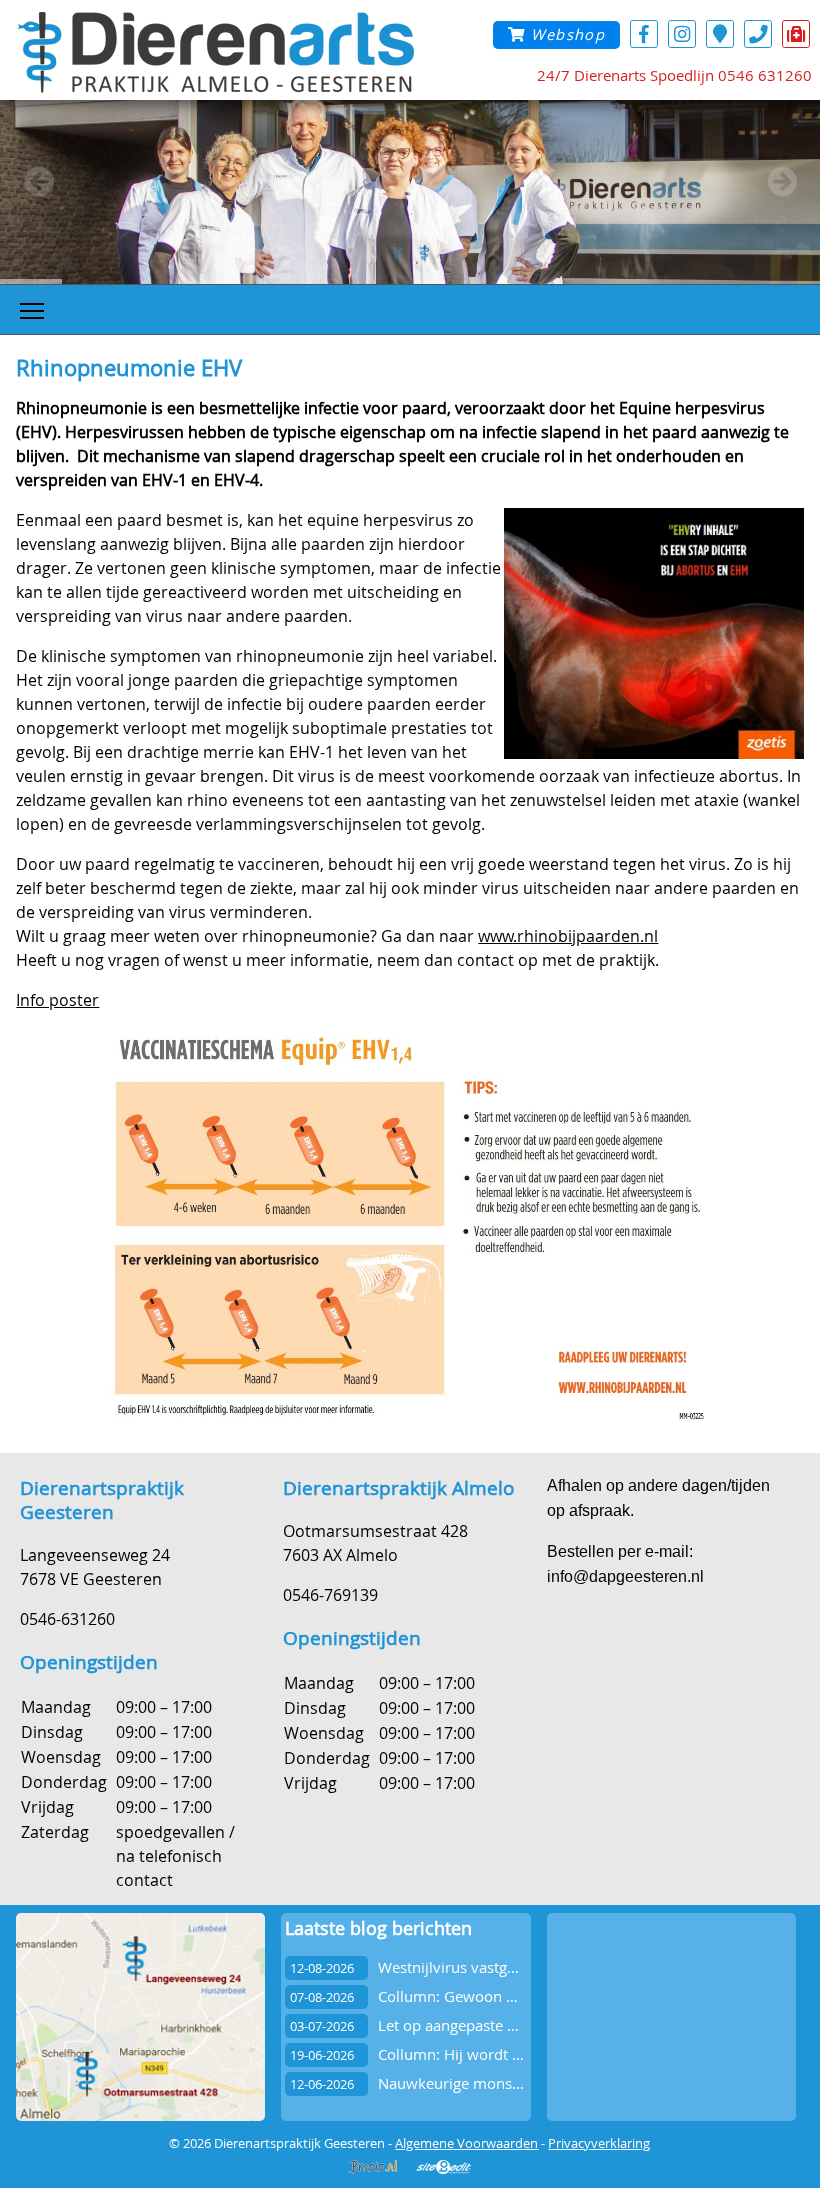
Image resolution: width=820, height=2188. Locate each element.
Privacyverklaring (599, 2143)
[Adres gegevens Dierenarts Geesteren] (720, 33)
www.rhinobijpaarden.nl (568, 936)
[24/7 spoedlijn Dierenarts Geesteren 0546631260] (796, 33)
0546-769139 (330, 1595)
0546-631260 (67, 1619)
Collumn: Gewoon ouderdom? (481, 1996)
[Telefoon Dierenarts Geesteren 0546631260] (758, 33)
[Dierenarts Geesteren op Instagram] (682, 33)
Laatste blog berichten (378, 1928)
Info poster (57, 1000)
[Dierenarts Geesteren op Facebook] (644, 33)
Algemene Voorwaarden (466, 2143)
